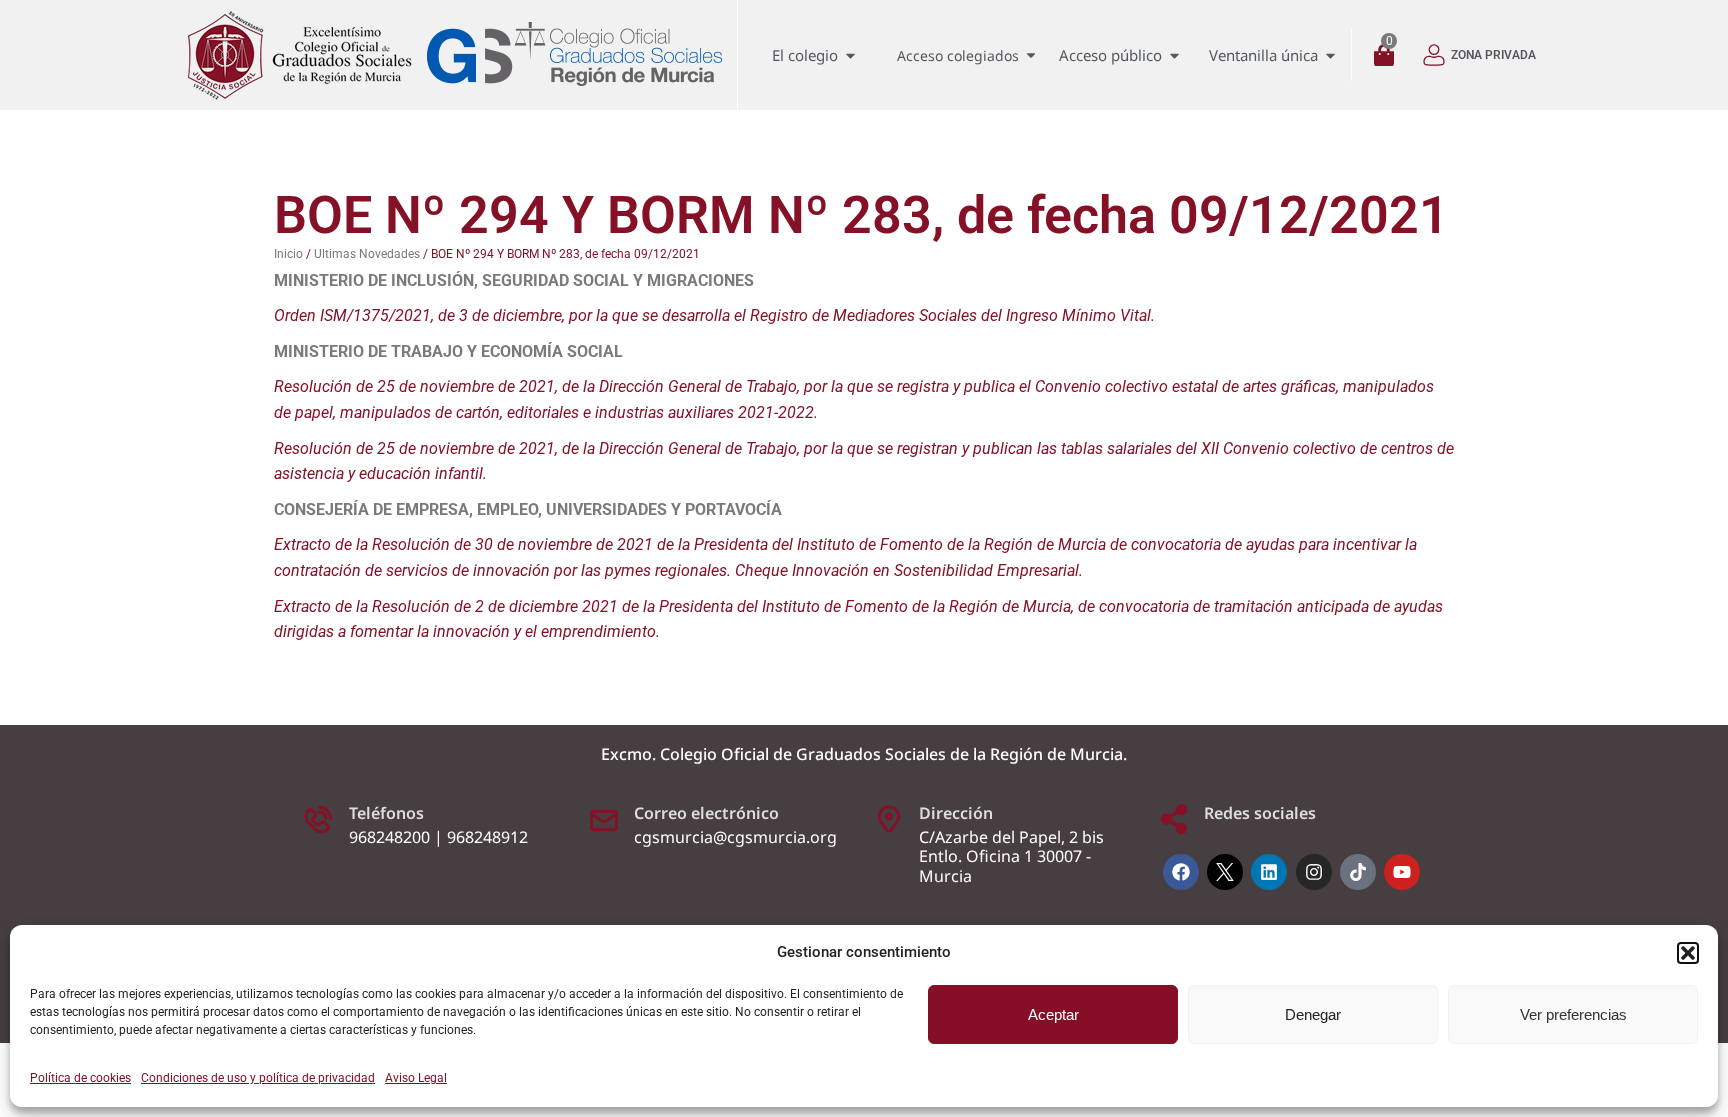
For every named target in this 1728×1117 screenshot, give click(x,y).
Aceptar (1053, 1014)
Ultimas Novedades (367, 254)
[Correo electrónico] (604, 819)
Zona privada (1493, 55)
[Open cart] (1389, 55)
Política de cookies (80, 1078)
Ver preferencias (1573, 1014)
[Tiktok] (1358, 872)
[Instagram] (1314, 872)
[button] (1688, 953)
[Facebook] (1181, 872)
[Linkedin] (1269, 872)
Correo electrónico (706, 813)
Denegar (1313, 1014)
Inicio (288, 254)
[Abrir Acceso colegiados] (1031, 55)
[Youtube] (1402, 872)
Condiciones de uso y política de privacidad (258, 1078)
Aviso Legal (416, 1078)
